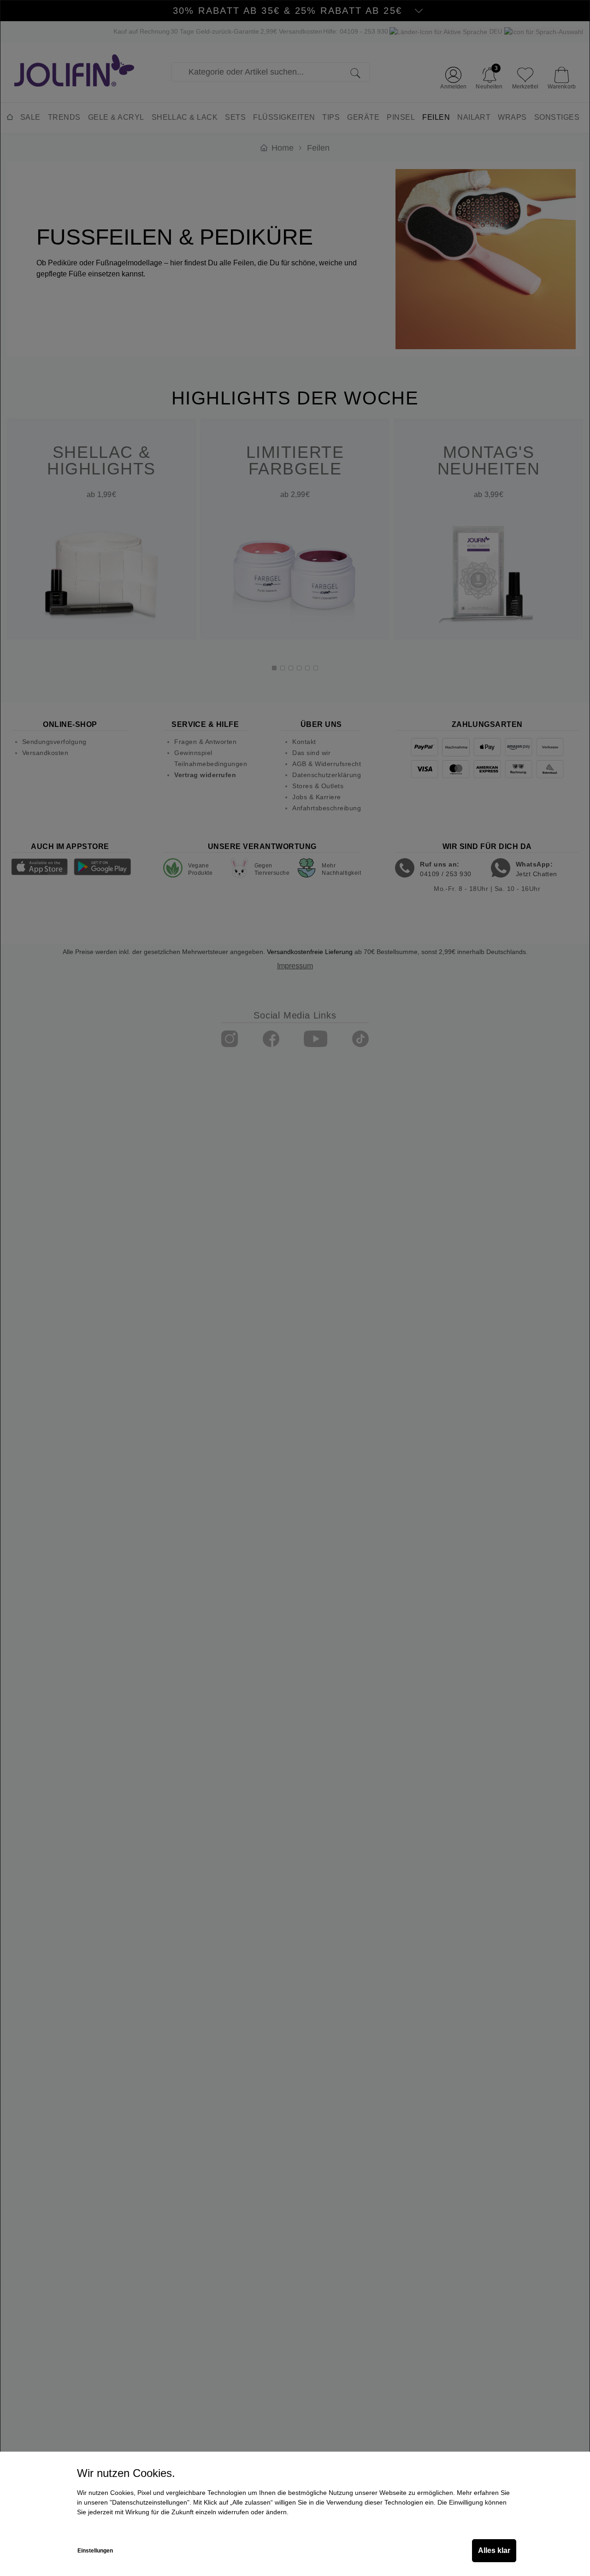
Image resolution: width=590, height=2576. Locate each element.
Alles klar (494, 2550)
